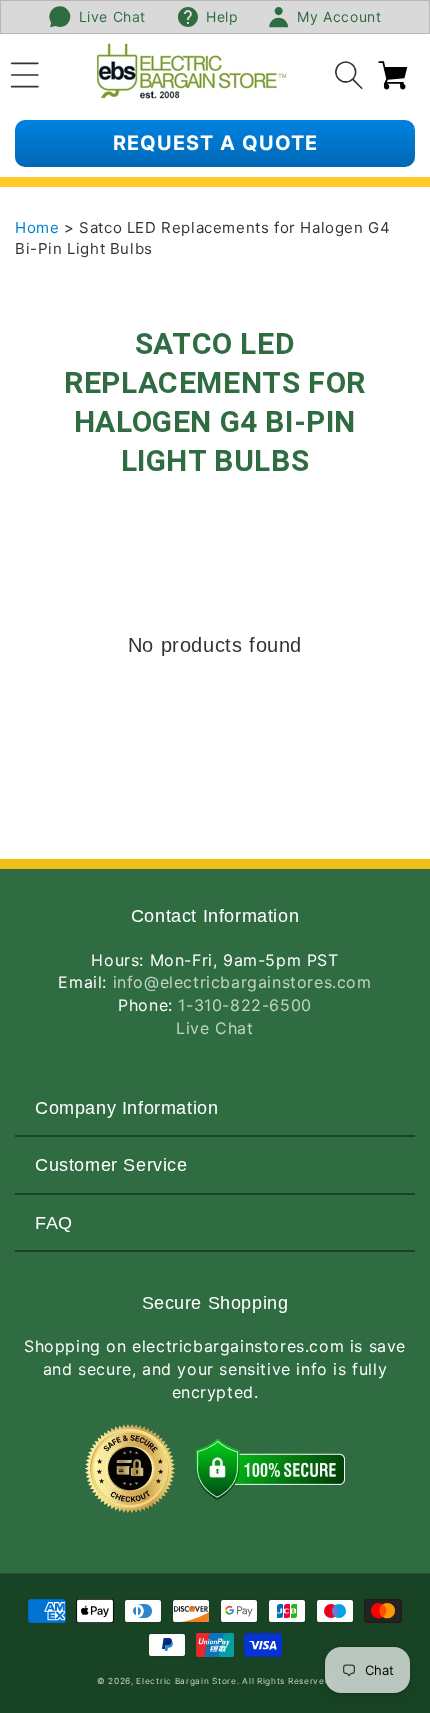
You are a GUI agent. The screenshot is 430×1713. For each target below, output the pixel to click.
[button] (25, 72)
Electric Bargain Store (186, 1681)
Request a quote (215, 143)
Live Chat (214, 1028)
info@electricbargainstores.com (242, 982)
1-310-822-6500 (244, 1005)
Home (39, 227)
